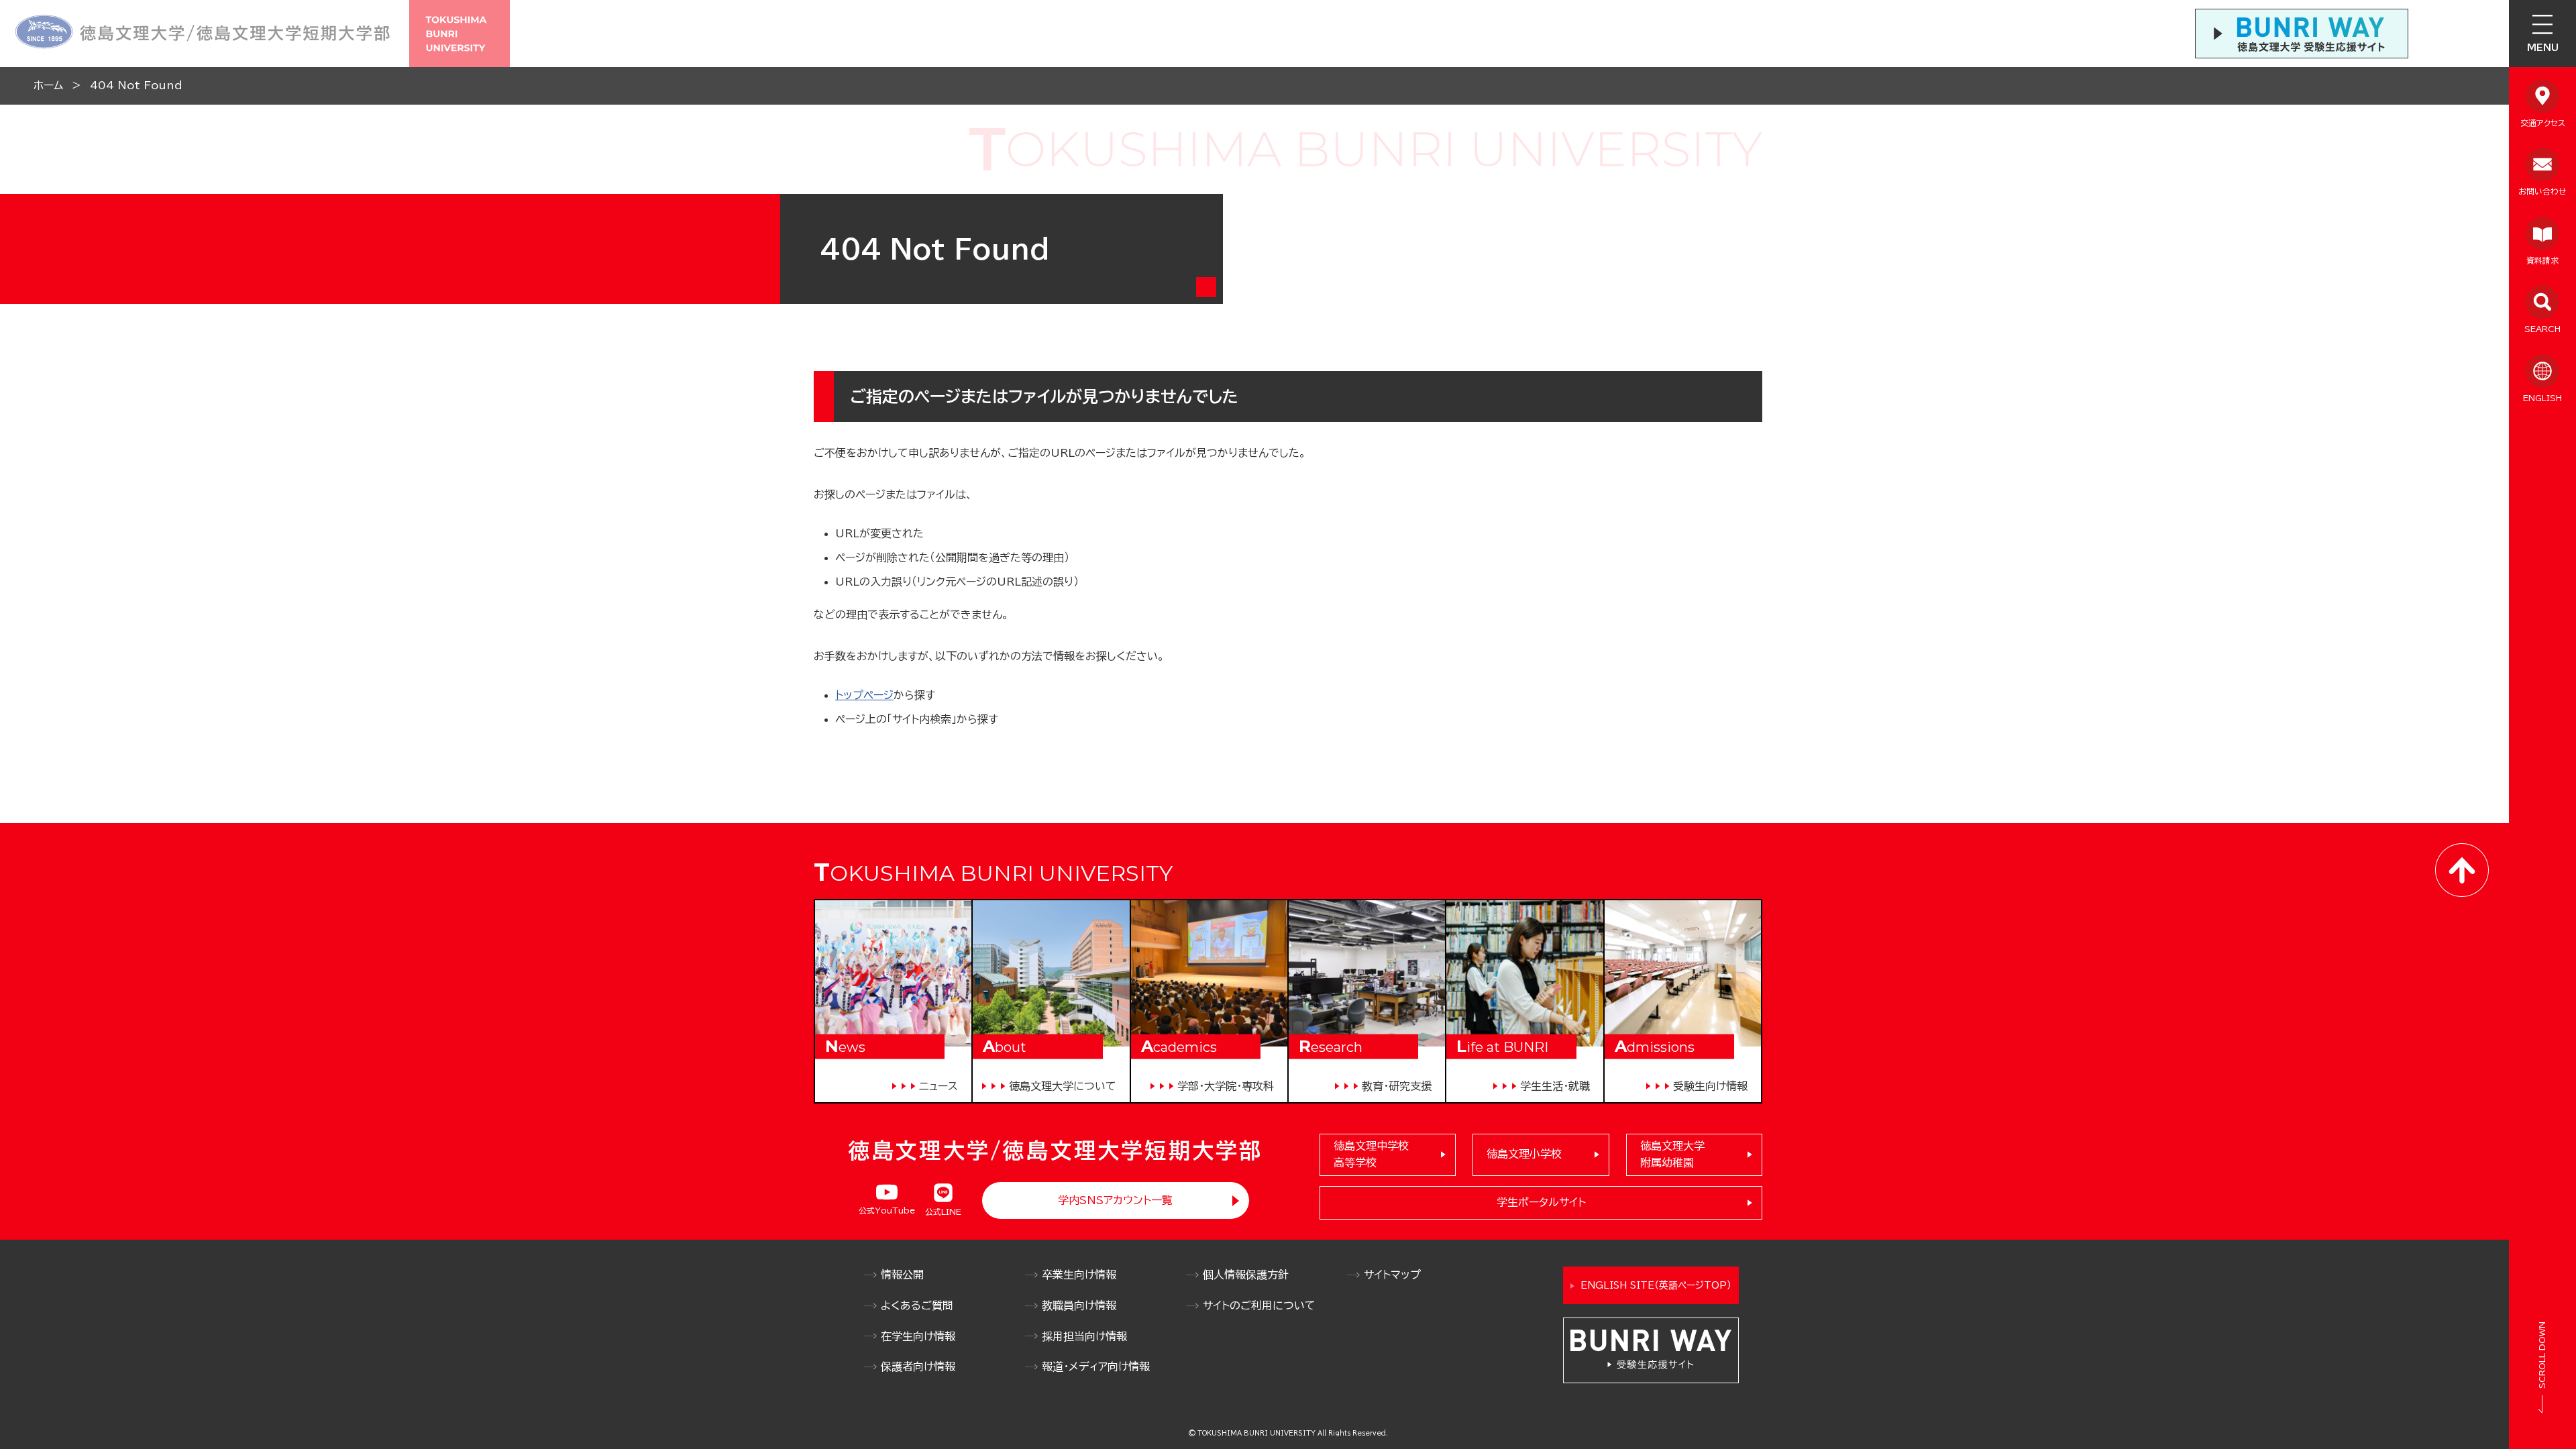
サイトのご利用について (1259, 1305)
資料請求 (2542, 260)
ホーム (48, 85)
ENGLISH (2542, 398)
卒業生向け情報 (1079, 1275)
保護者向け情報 (918, 1366)
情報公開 (902, 1275)
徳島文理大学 (1672, 1155)
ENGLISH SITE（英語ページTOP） (1656, 1285)
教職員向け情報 (1079, 1305)
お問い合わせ (2542, 191)
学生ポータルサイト (1541, 1202)
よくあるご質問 (917, 1305)
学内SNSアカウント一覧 (1115, 1200)
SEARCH (2542, 329)
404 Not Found (136, 85)
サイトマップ (1392, 1275)
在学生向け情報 (918, 1336)
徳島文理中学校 (1371, 1155)
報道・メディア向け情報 (1096, 1366)
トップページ (864, 695)
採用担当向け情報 (1084, 1336)
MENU (2543, 48)
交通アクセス (2543, 123)
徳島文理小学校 (1524, 1154)
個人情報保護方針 (1246, 1275)
